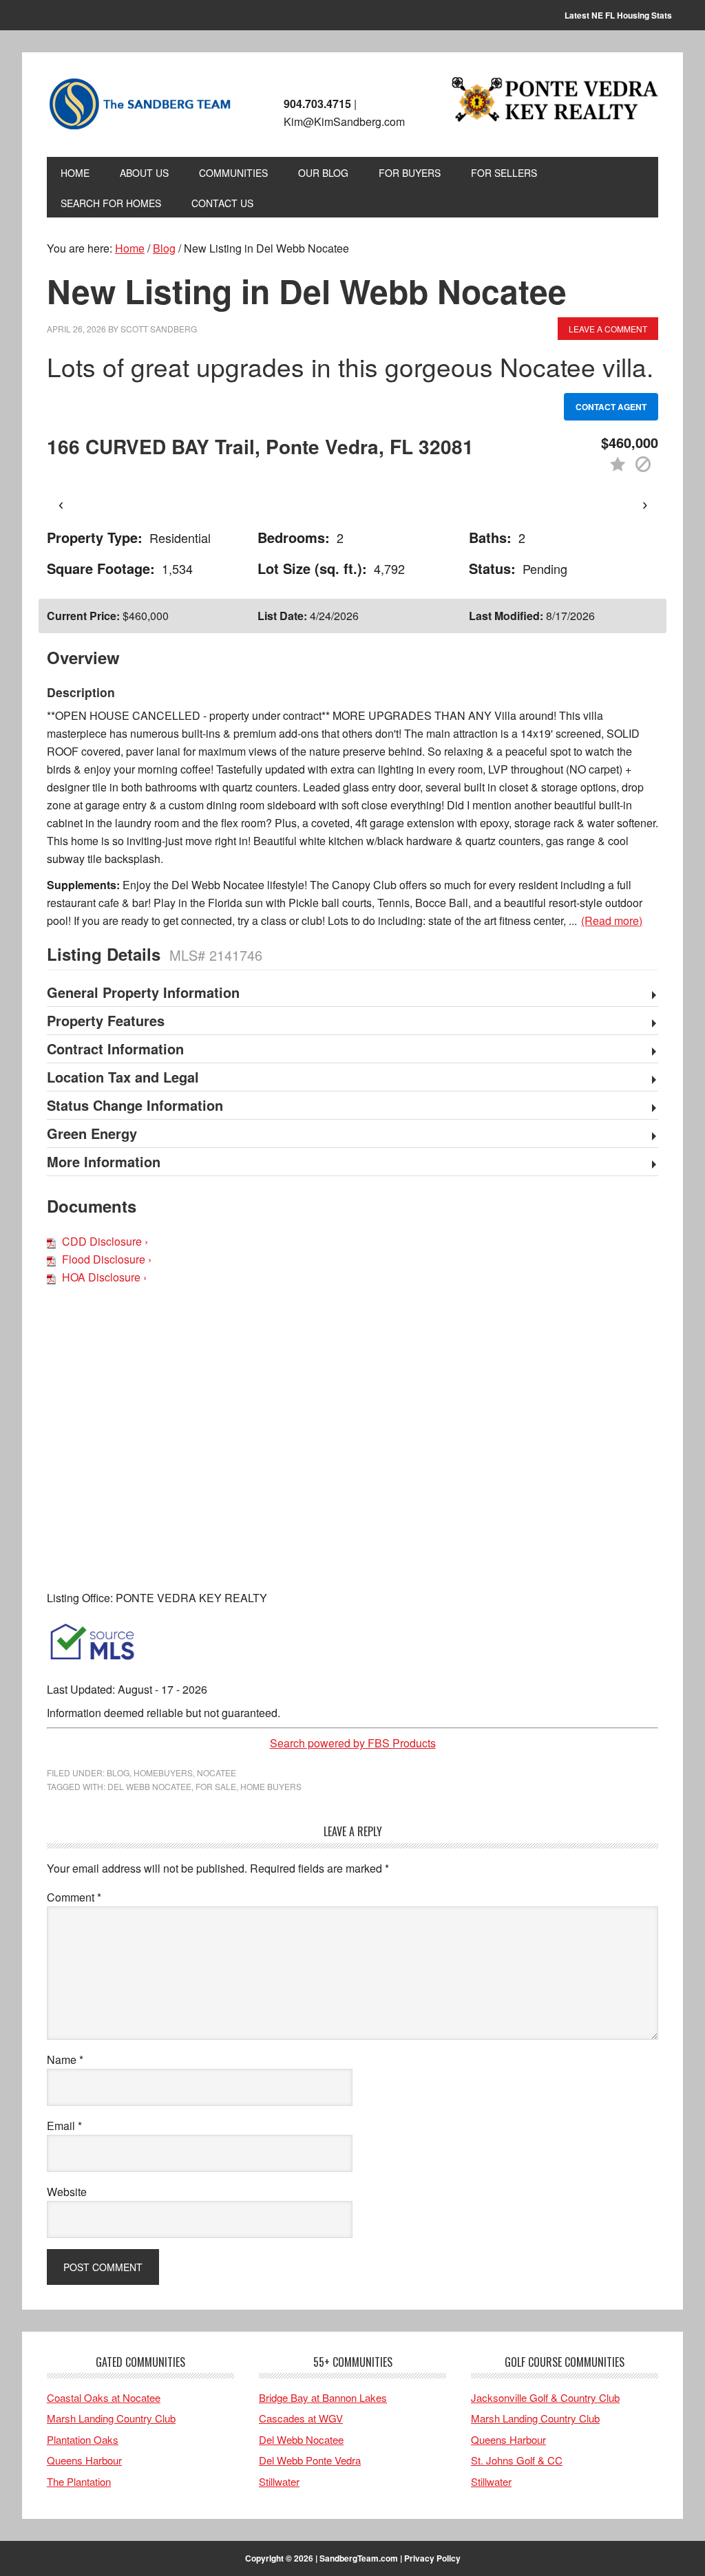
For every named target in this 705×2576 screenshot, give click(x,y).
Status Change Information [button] (135, 1106)
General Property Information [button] (143, 993)
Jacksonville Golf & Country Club (545, 2397)
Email (64, 2126)
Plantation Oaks (83, 2439)
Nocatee (217, 1773)
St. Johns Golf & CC (517, 2460)
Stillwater (279, 2481)
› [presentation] (645, 504)
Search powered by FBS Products (353, 1743)
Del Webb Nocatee (301, 2439)
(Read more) (612, 920)
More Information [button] (104, 1162)
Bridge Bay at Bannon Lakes (323, 2397)
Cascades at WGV (301, 2418)
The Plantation (79, 2481)
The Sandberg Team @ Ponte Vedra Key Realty (140, 105)
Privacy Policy (432, 2558)
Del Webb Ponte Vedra (310, 2460)
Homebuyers (163, 1773)
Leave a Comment (608, 329)
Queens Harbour (84, 2460)
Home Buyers (271, 1786)
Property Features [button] (106, 1021)
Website (67, 2192)
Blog (118, 1773)
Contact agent (611, 407)
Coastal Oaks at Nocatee (104, 2397)
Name (65, 2059)
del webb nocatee (149, 1786)
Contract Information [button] (115, 1050)
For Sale (216, 1786)
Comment (74, 1897)
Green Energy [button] (92, 1134)
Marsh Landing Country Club (111, 2418)
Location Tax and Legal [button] (123, 1078)
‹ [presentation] (61, 504)
